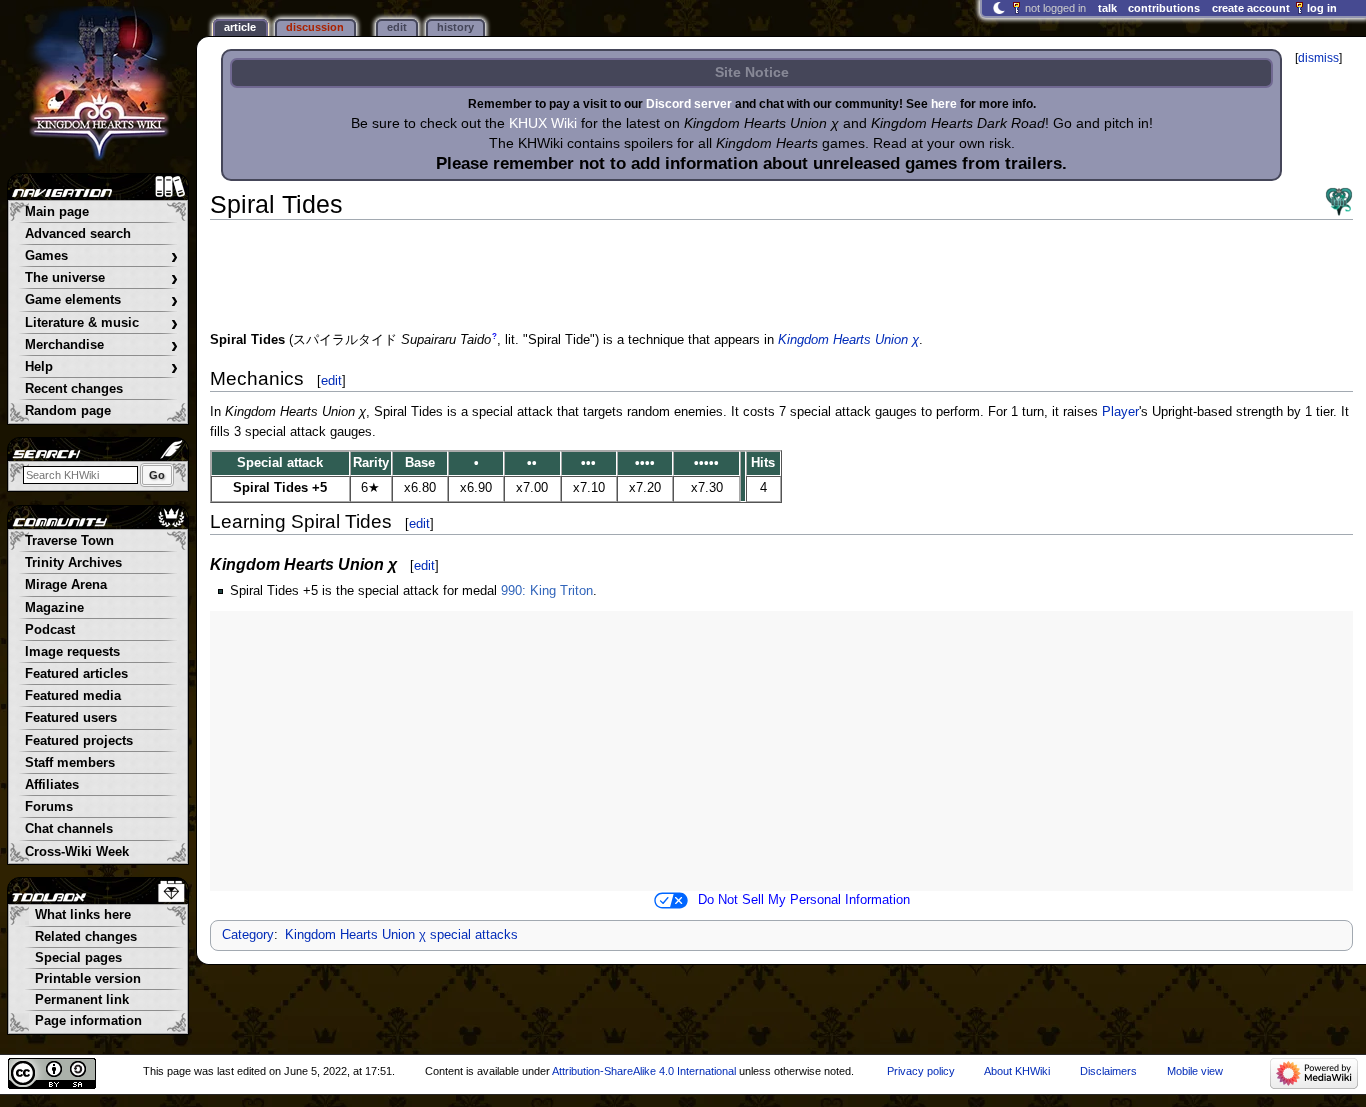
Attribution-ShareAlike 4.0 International (644, 1071)
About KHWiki (1017, 1071)
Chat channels (69, 829)
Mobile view (1195, 1071)
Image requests (72, 652)
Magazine (54, 608)
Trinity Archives (73, 563)
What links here (83, 915)
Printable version (88, 979)
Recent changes (74, 389)
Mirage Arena (66, 585)
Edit (397, 27)
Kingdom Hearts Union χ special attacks (401, 935)
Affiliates (52, 785)
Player (1120, 412)
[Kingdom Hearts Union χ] (1339, 202)
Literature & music (101, 323)
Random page (68, 411)
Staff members (70, 763)
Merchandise (101, 345)
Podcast (50, 630)
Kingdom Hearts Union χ (848, 340)
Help (101, 367)
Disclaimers (1108, 1071)
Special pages (78, 958)
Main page (57, 212)
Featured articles (76, 674)
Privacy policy (921, 1071)
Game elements (101, 300)
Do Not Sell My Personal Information (804, 900)
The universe (101, 278)
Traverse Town (69, 541)
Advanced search (78, 234)
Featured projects (79, 741)
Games (101, 256)
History (455, 27)
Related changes (86, 937)
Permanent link (82, 1000)
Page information (88, 1021)
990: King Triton (547, 591)
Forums (49, 807)
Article (240, 27)
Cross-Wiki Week (77, 852)
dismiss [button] (1318, 58)
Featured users (71, 718)
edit (331, 380)
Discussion (315, 27)
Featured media (73, 696)
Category (248, 935)
